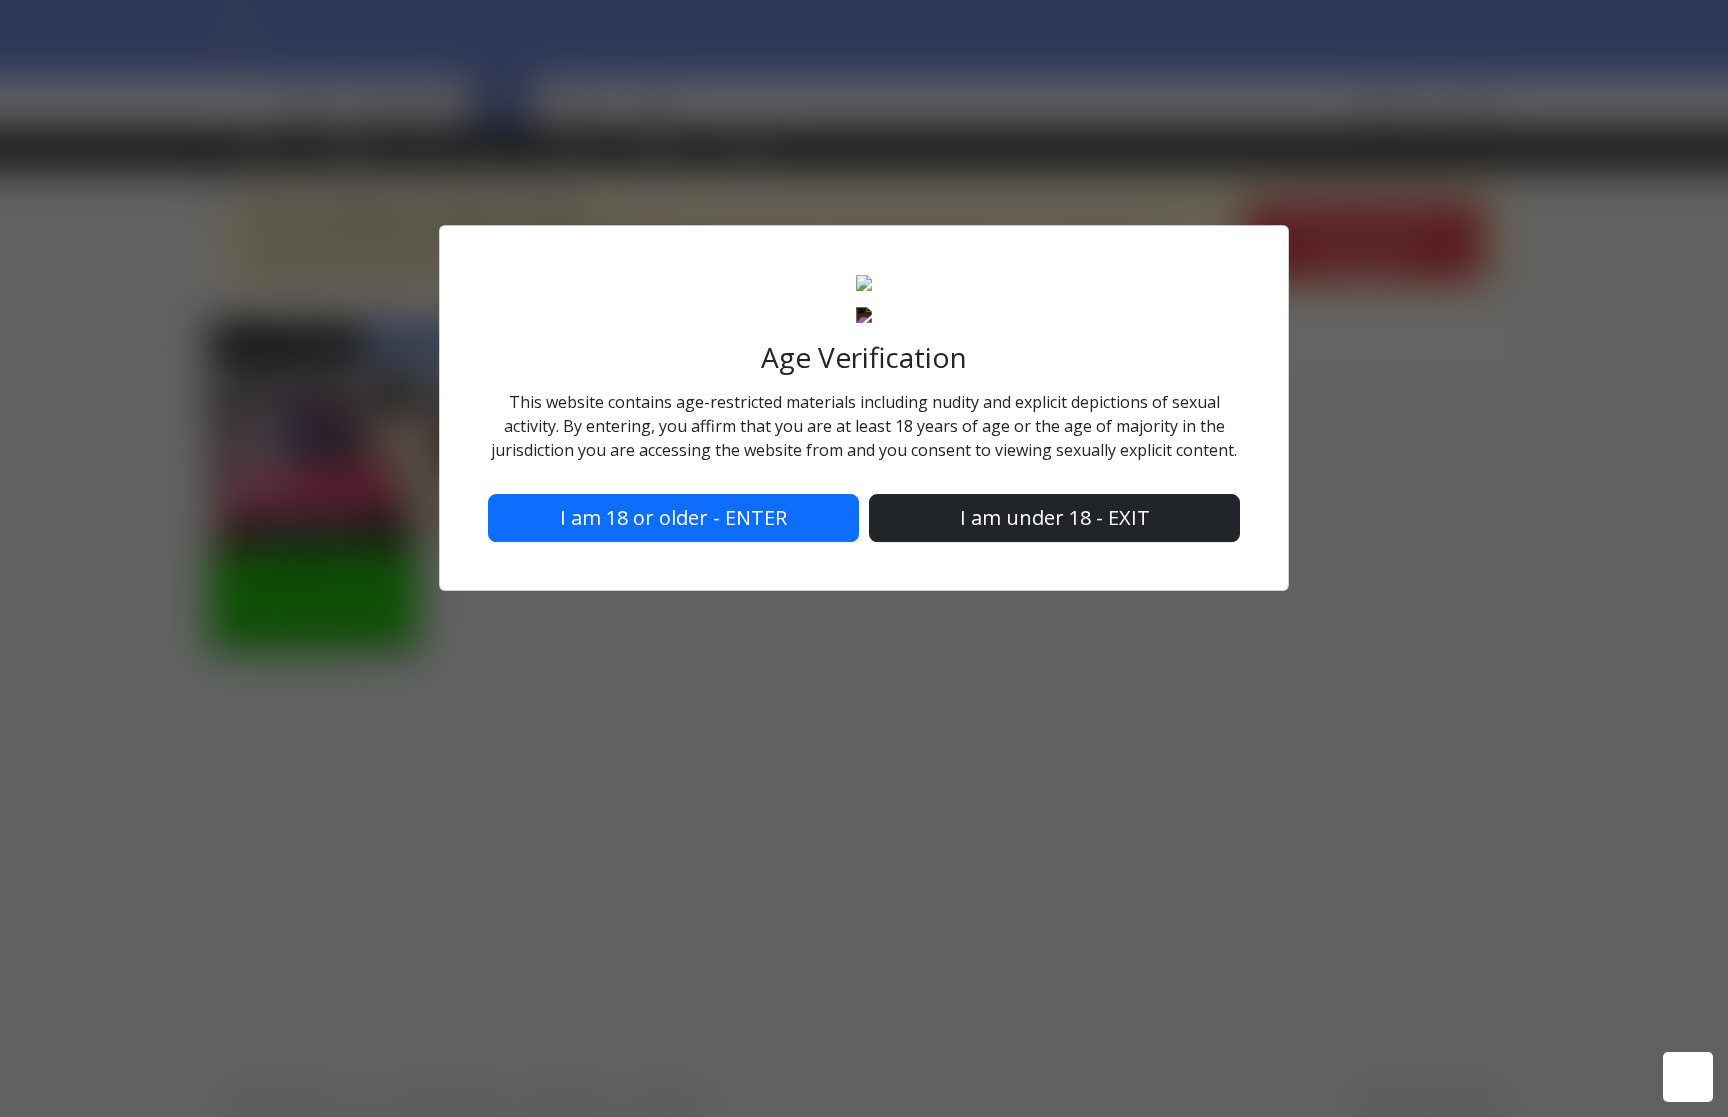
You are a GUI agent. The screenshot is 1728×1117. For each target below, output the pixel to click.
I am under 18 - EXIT (1055, 518)
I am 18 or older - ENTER (673, 518)
